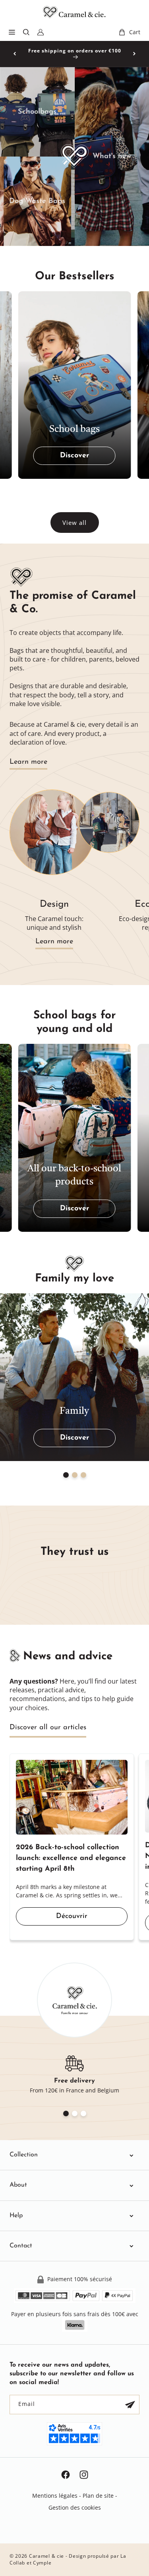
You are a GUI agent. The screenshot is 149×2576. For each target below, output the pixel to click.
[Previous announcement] (15, 54)
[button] (12, 32)
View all (74, 523)
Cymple (42, 2563)
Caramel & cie (46, 2556)
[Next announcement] (134, 54)
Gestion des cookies (75, 2507)
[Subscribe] (130, 2405)
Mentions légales (55, 2496)
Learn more (28, 762)
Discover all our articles (48, 1728)
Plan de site (98, 2496)
